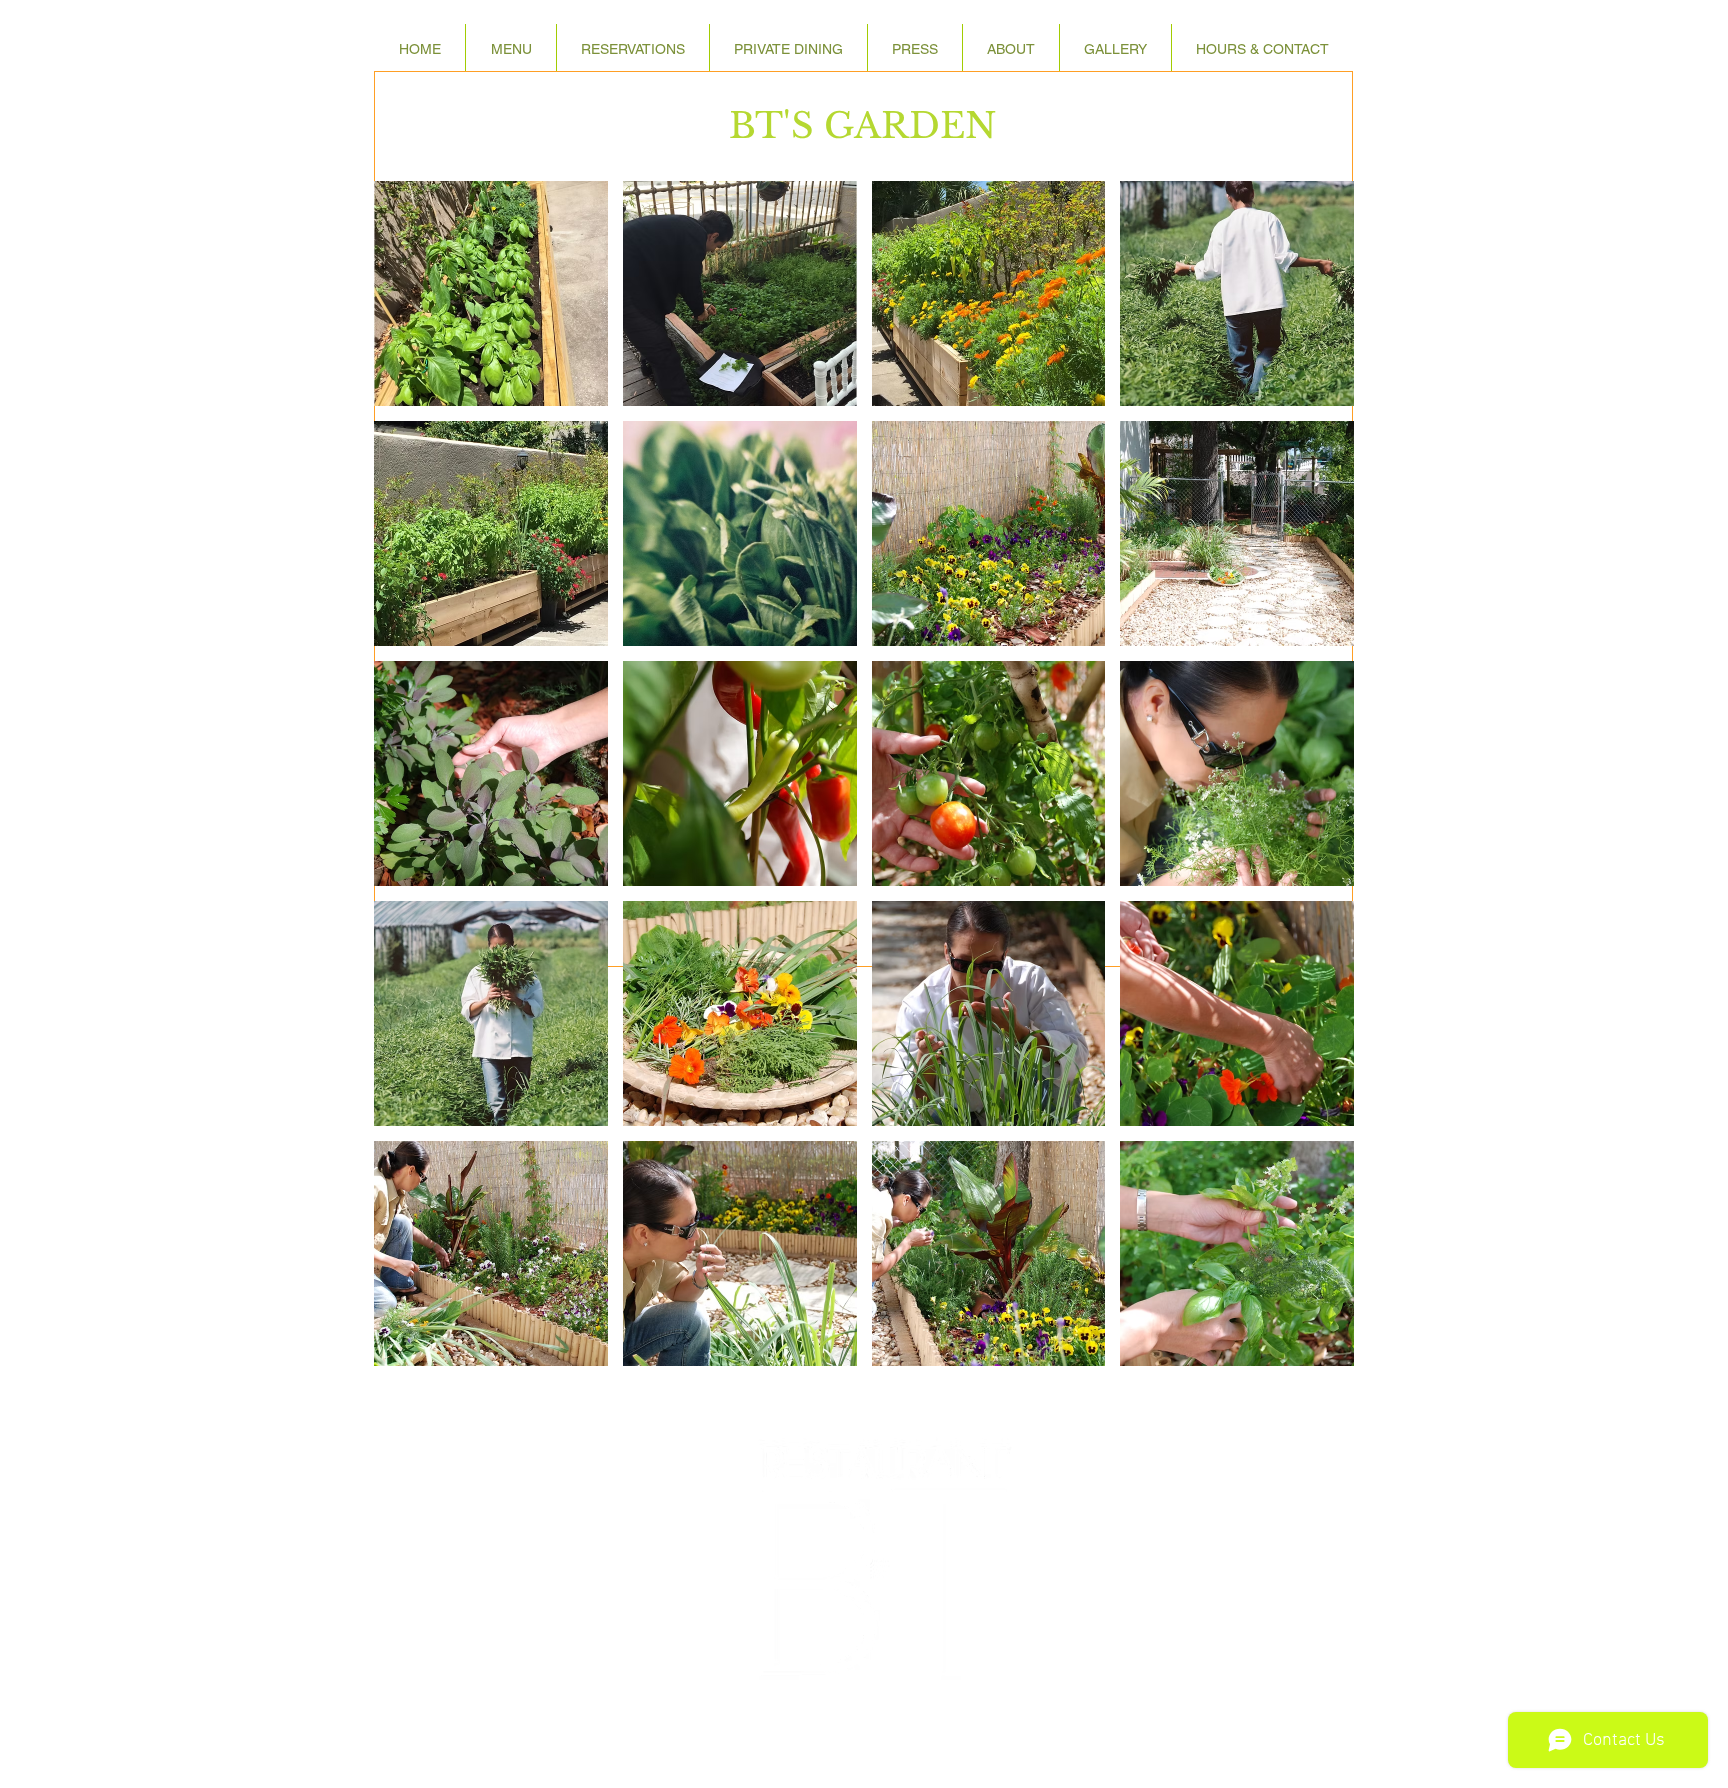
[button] (1011, 49)
